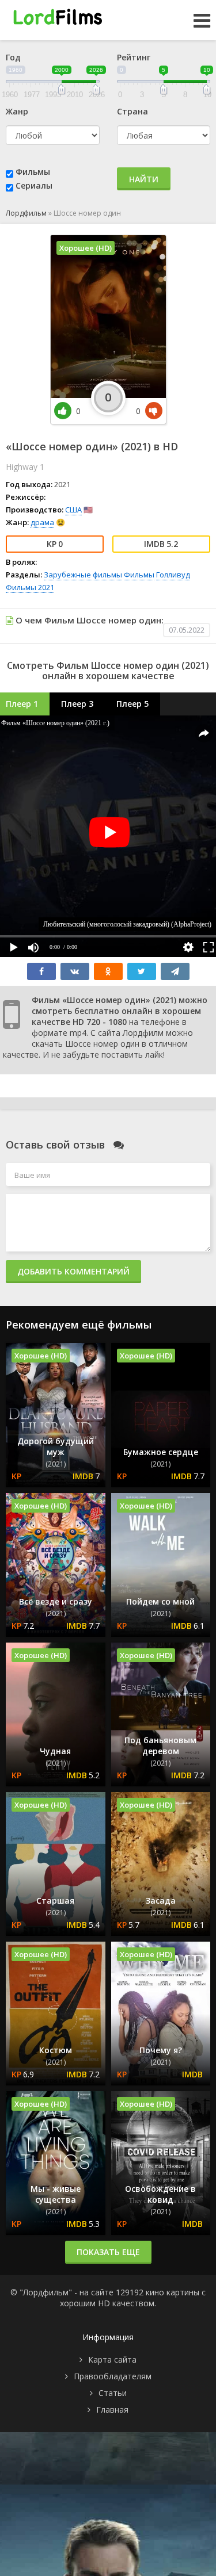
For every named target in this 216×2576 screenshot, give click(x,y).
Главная (112, 2410)
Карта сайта (112, 2359)
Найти (144, 179)
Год (13, 57)
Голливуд (173, 575)
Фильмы (33, 172)
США (73, 510)
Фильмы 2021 (30, 587)
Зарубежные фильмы (83, 575)
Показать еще (108, 2252)
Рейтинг (134, 57)
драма (42, 522)
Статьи (113, 2393)
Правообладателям (113, 2376)
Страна (132, 111)
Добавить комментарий (73, 1271)
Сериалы (34, 185)
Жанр (17, 111)
